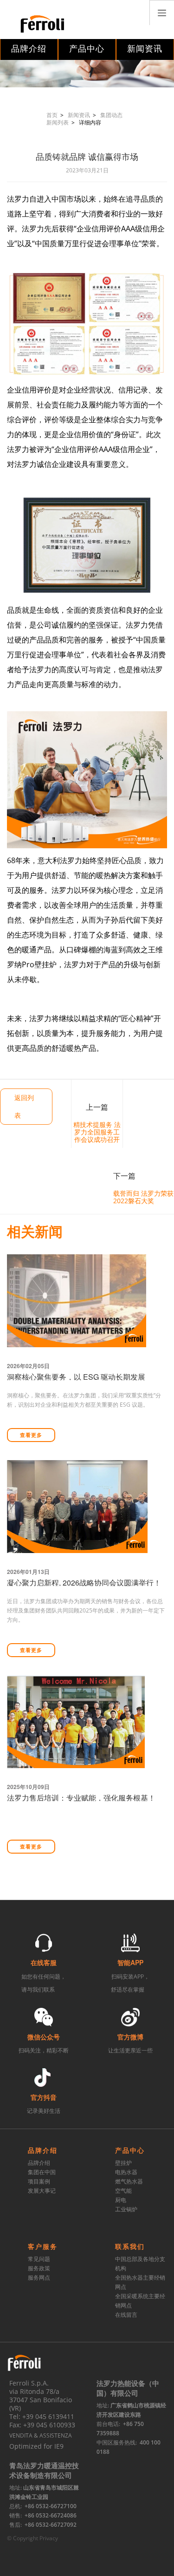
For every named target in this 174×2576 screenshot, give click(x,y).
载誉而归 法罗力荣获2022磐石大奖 (143, 1197)
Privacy (49, 2538)
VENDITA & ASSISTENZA (41, 2435)
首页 (52, 115)
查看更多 (31, 1435)
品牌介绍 (29, 49)
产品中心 (87, 49)
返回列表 (24, 1106)
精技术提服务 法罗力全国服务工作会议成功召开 (97, 1132)
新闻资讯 (145, 49)
